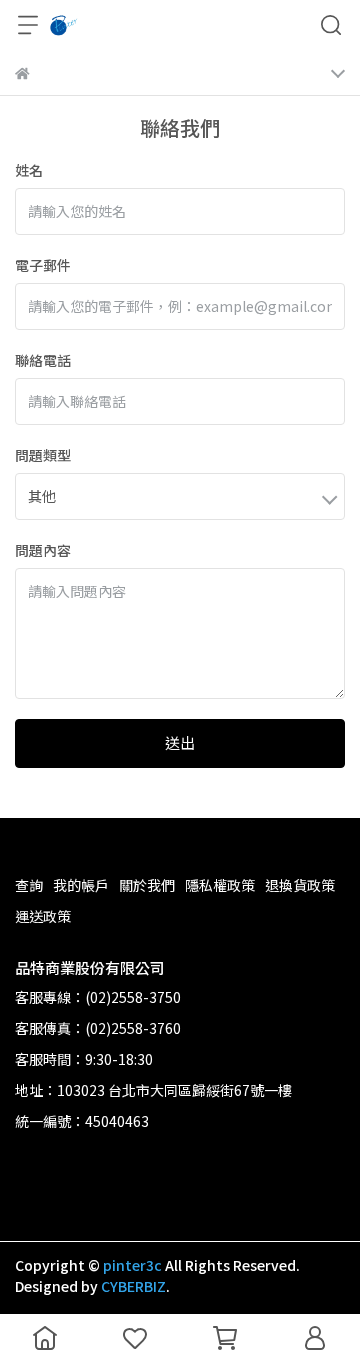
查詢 (29, 885)
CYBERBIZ (133, 1286)
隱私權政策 (220, 885)
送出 (180, 742)
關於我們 (147, 885)
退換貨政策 (300, 885)
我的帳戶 (81, 885)
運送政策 (43, 916)
